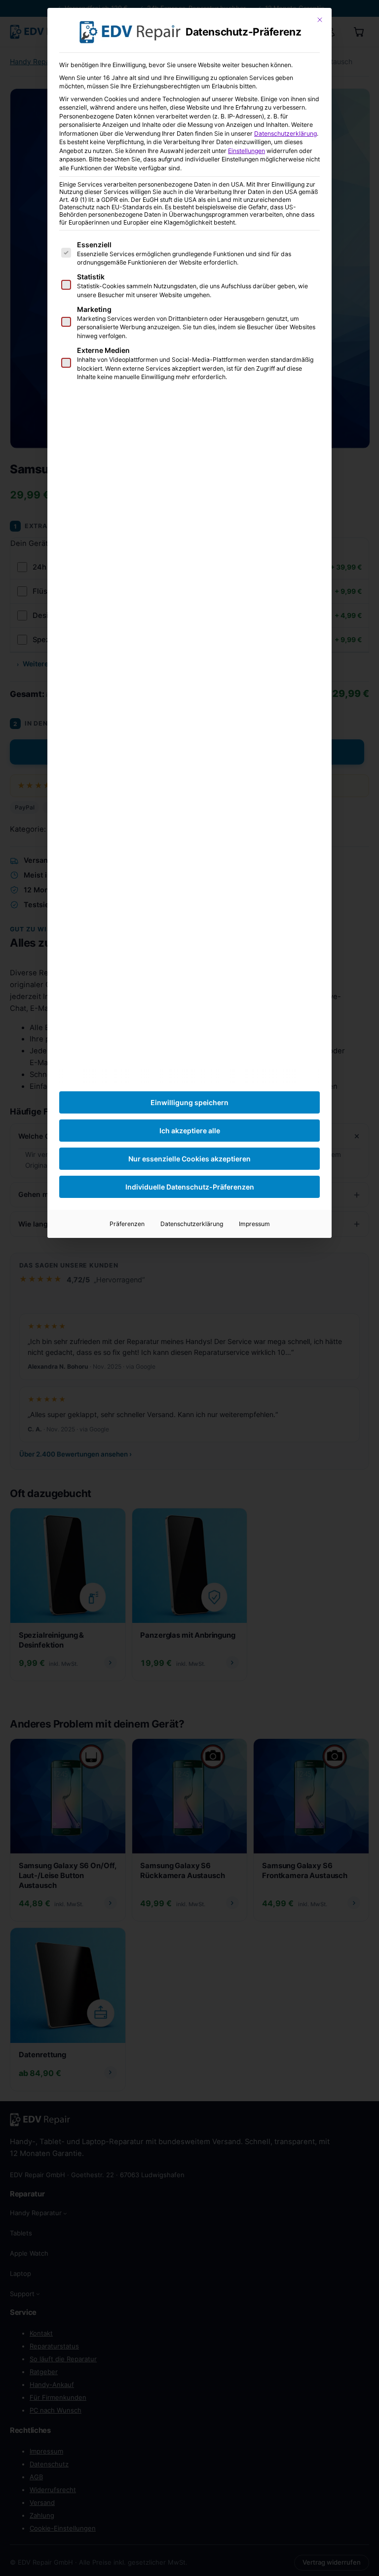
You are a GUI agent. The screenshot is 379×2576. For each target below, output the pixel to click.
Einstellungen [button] (246, 151)
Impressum (254, 1224)
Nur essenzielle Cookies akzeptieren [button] (189, 1159)
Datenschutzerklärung (285, 134)
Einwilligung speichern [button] (189, 1102)
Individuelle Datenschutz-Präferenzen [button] (190, 1187)
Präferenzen (127, 1224)
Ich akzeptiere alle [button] (190, 1131)
